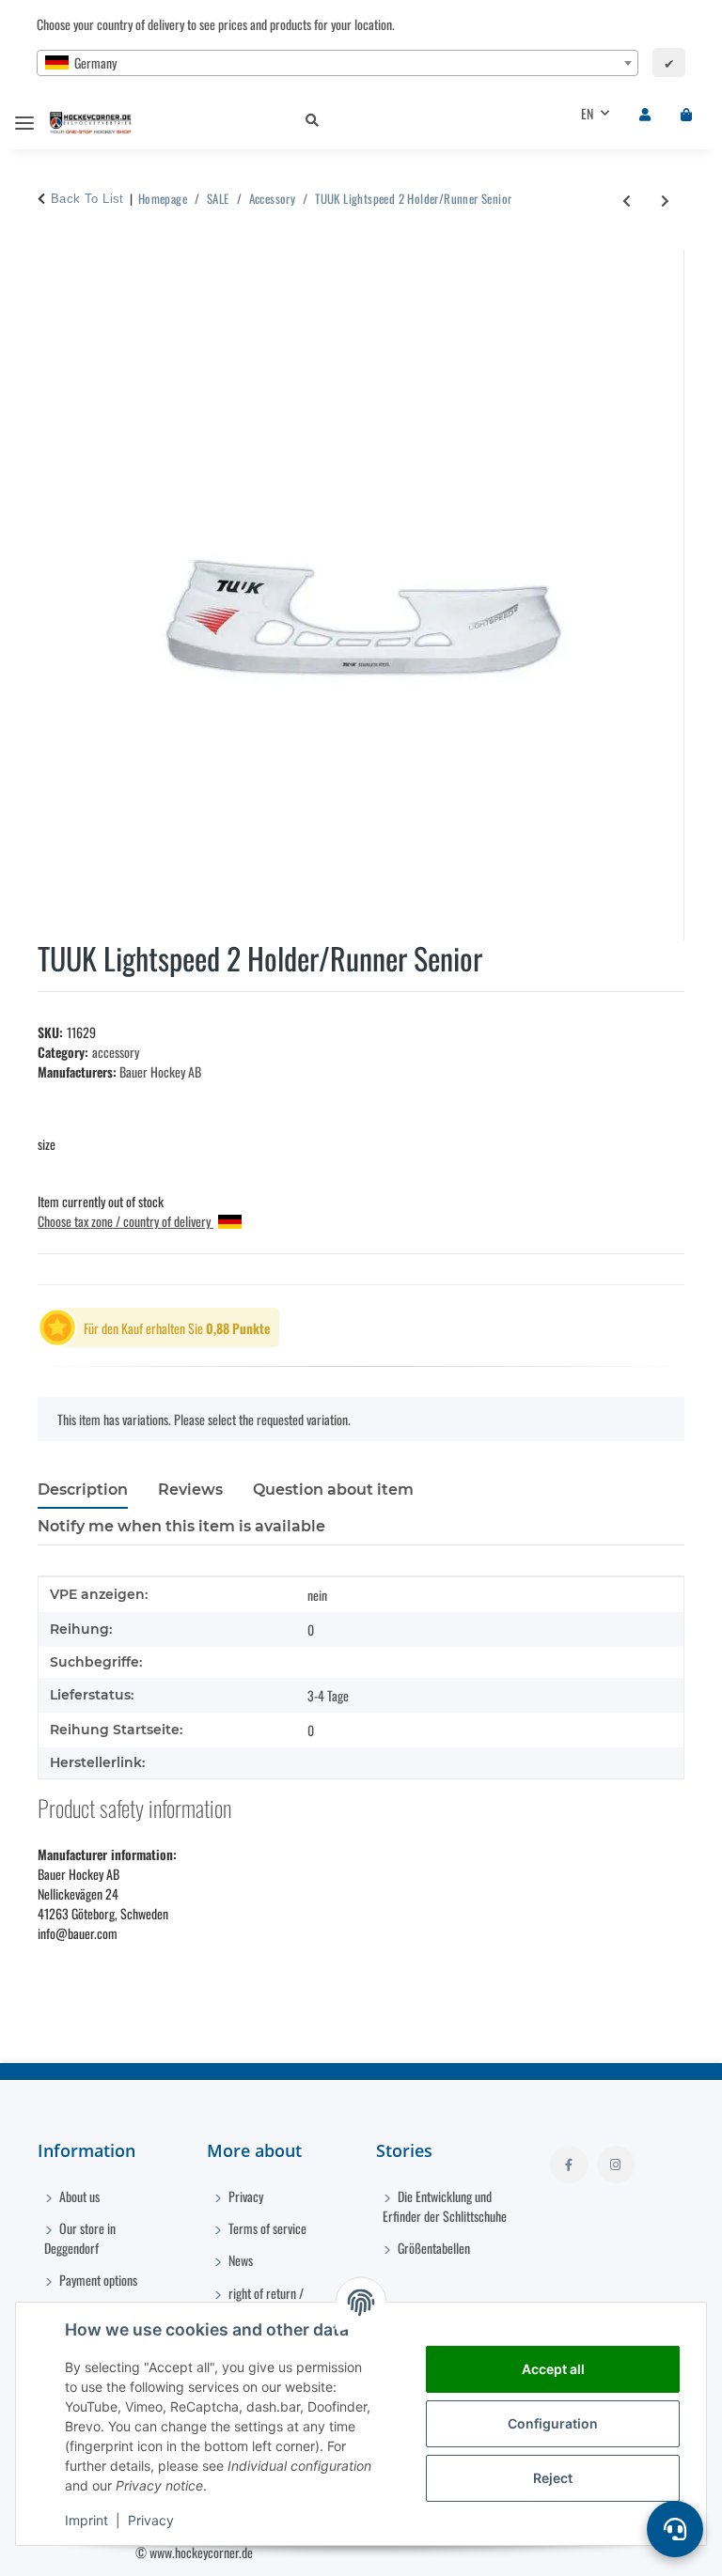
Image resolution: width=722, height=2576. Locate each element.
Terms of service (266, 2228)
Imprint (86, 2520)
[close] (668, 262)
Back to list (87, 199)
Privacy (151, 2520)
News (239, 2260)
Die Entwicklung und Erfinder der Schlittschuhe (445, 2206)
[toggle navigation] (24, 115)
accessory (116, 1052)
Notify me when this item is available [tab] (181, 1526)
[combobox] (337, 63)
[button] (413, 120)
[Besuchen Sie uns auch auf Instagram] (616, 2165)
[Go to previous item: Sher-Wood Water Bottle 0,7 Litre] (627, 200)
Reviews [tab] (190, 1490)
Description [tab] (83, 1490)
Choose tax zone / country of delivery (126, 1221)
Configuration (553, 2423)
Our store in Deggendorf (80, 2238)
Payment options (97, 2280)
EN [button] (587, 113)
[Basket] (686, 113)
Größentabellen (432, 2248)
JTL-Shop (626, 2552)
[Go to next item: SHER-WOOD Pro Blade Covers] (665, 200)
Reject (553, 2478)
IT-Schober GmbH (500, 2552)
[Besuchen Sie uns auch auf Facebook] (569, 2165)
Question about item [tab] (333, 1490)
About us (78, 2196)
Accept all (553, 2369)
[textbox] (337, 63)
